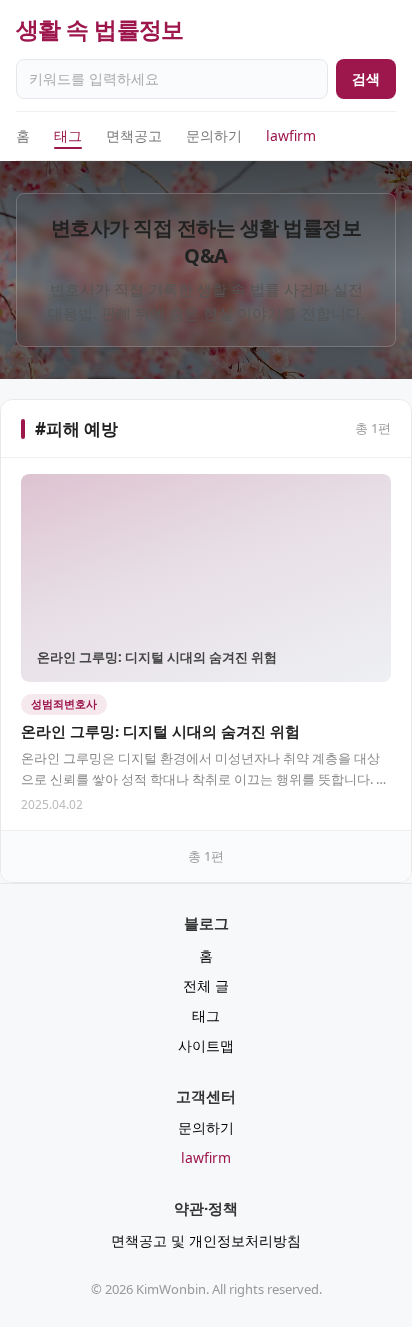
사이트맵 (206, 1045)
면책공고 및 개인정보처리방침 (206, 1240)
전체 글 (206, 985)
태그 (68, 135)
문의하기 (214, 135)
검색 (366, 78)
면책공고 (134, 135)
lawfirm (291, 135)
